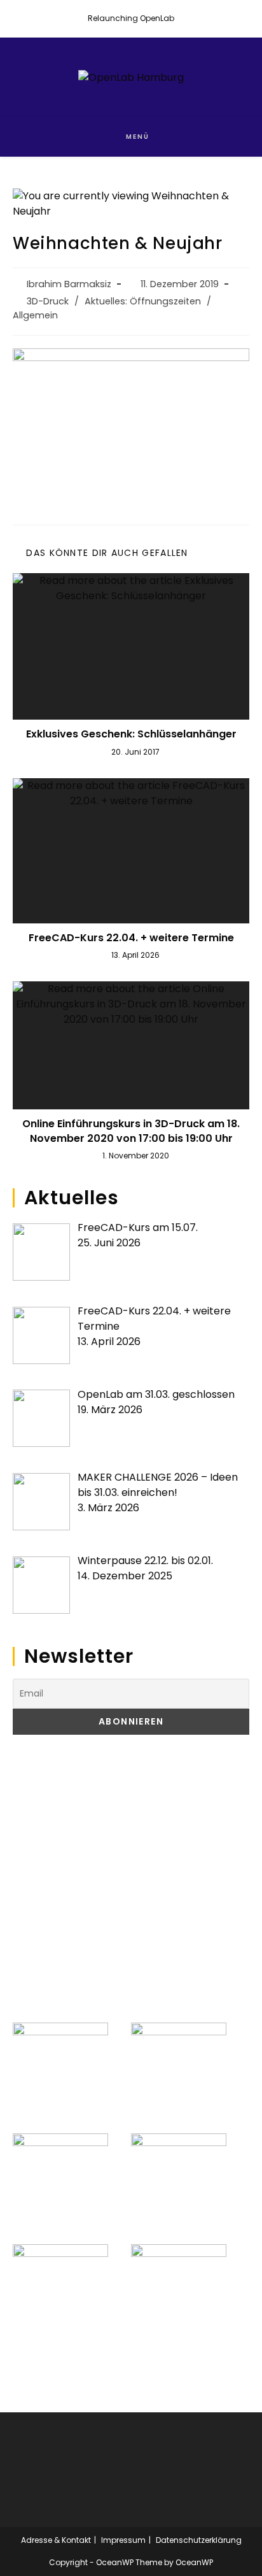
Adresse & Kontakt (56, 2540)
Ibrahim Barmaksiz (69, 284)
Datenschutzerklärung (199, 2540)
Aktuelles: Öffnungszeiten (143, 301)
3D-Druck (48, 301)
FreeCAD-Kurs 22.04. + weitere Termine (131, 938)
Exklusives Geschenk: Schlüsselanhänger (131, 734)
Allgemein (35, 315)
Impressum (123, 2540)
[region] (131, 1879)
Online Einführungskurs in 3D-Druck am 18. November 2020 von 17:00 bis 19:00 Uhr (131, 1131)
